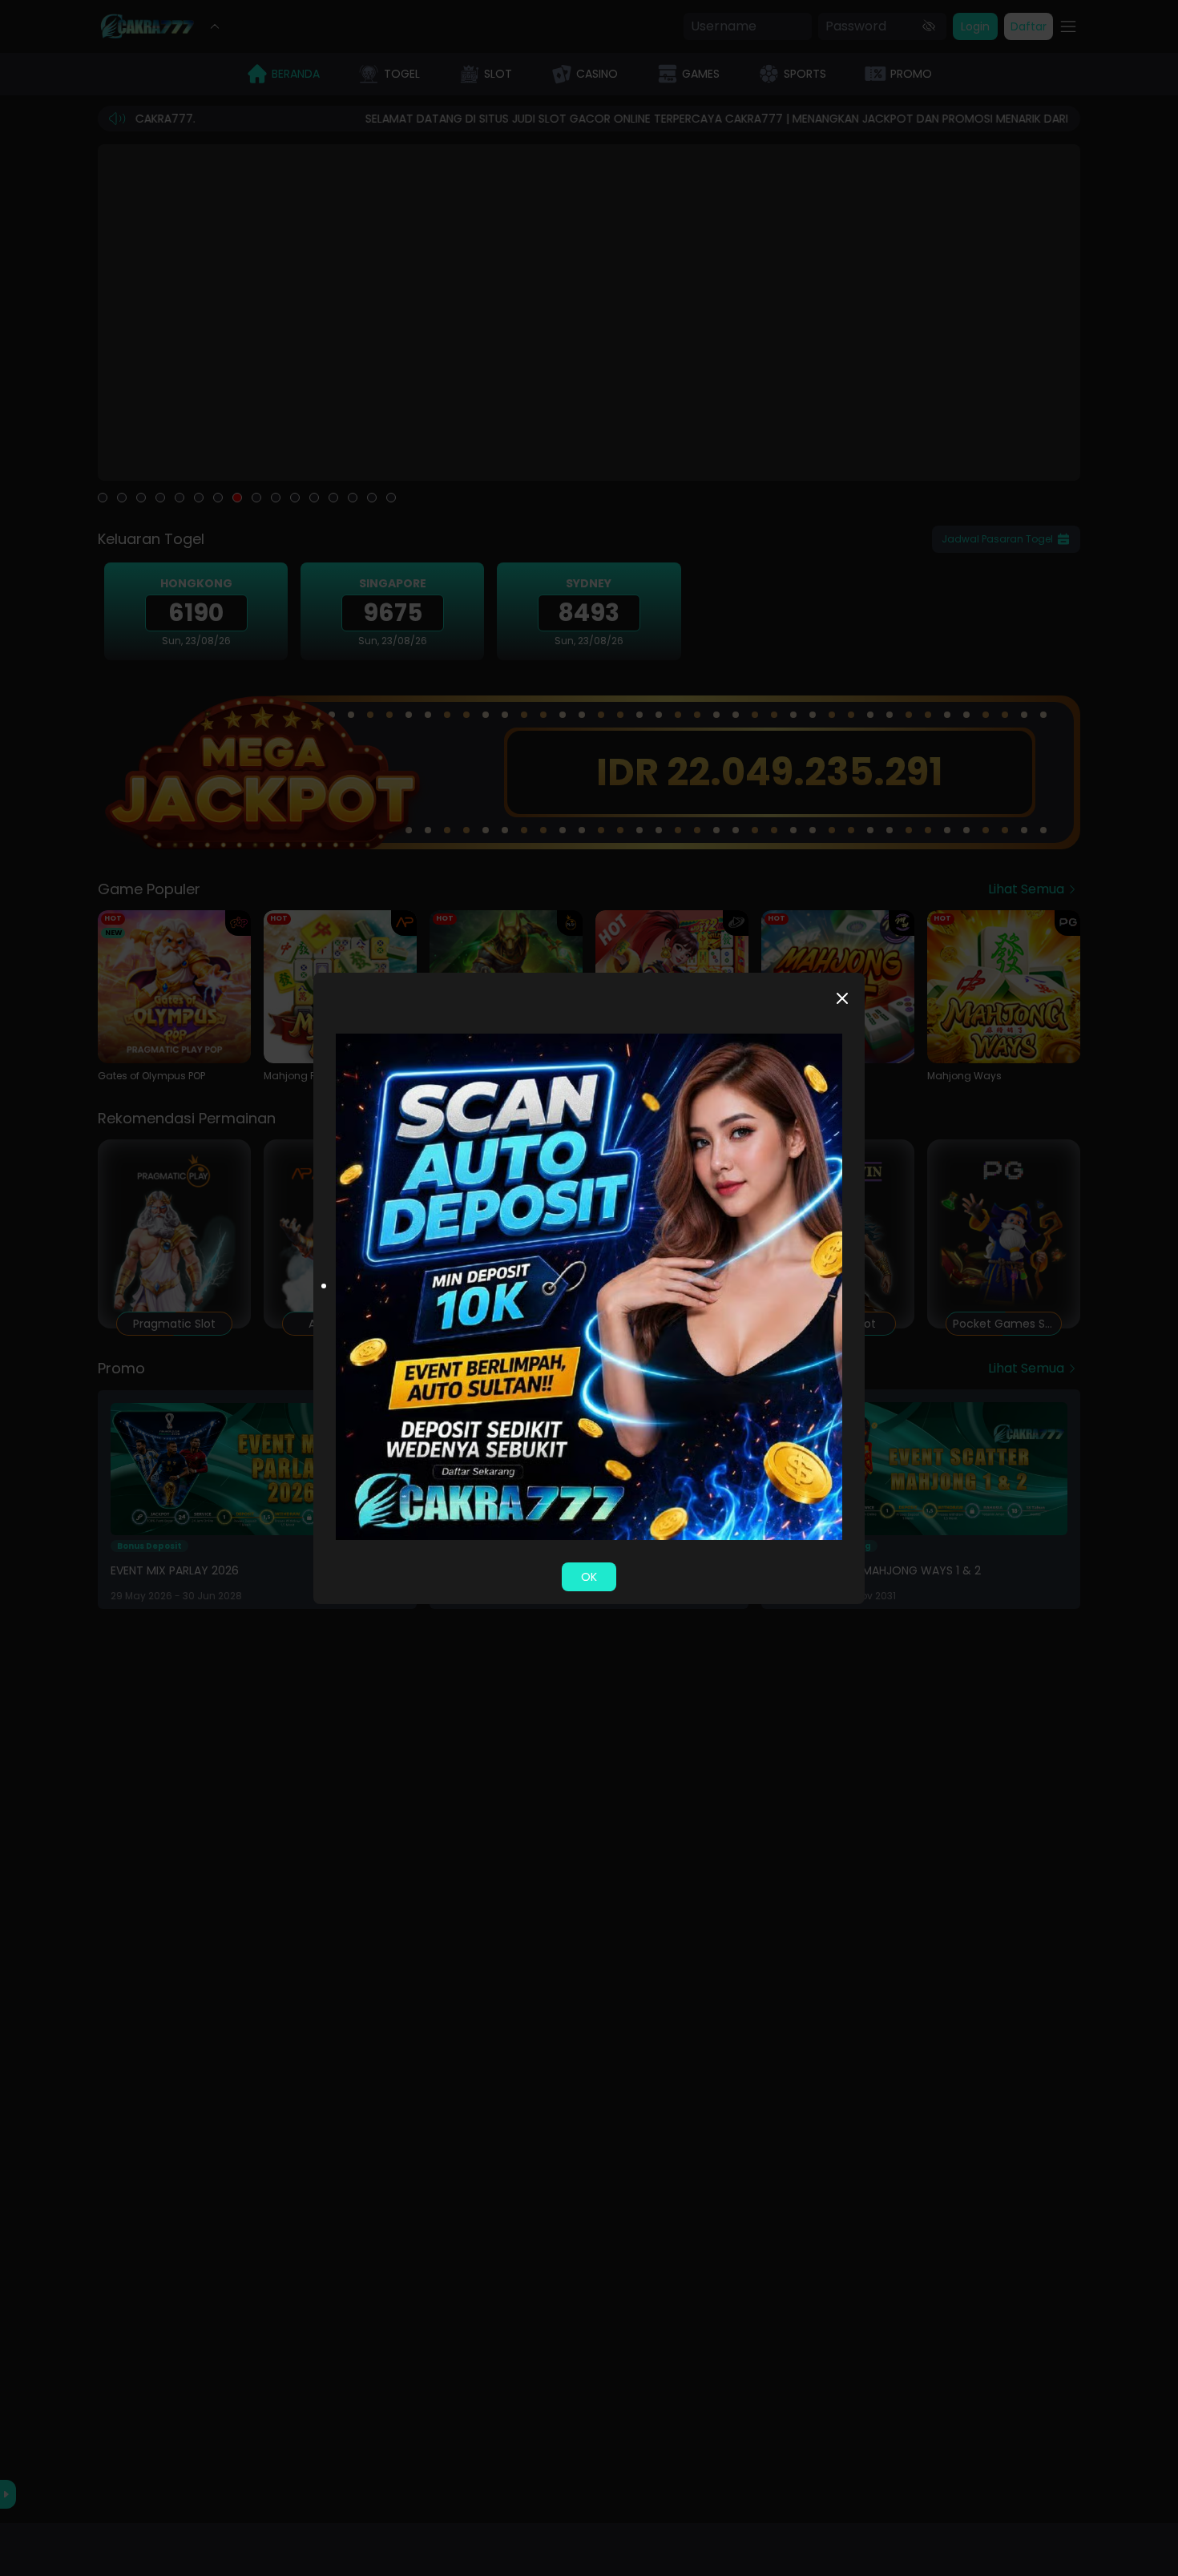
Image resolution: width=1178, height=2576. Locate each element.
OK (589, 1577)
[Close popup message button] (842, 998)
